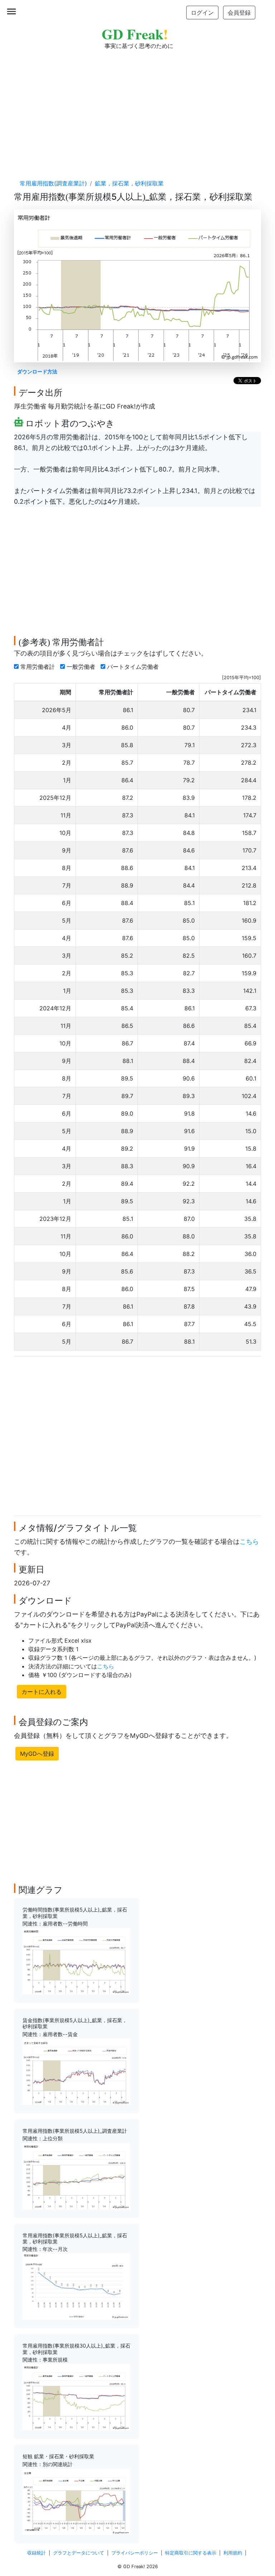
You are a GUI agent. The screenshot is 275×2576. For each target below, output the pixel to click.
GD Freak (135, 34)
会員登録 (239, 13)
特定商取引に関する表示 (191, 2553)
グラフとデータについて (79, 2553)
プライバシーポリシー (135, 2553)
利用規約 (233, 2553)
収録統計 (37, 2553)
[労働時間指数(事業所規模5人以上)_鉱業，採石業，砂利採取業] (76, 1961)
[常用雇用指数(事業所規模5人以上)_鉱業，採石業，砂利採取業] (76, 2286)
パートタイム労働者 (134, 667)
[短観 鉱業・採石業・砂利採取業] (76, 2501)
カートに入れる (42, 1692)
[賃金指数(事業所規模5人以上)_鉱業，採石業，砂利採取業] (76, 2071)
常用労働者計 (38, 667)
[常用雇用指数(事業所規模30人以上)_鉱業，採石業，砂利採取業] (76, 2397)
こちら (249, 1541)
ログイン (202, 13)
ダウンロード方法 (37, 371)
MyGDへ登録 (37, 1754)
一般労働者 (82, 667)
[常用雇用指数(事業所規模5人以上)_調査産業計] (76, 2175)
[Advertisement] (137, 107)
